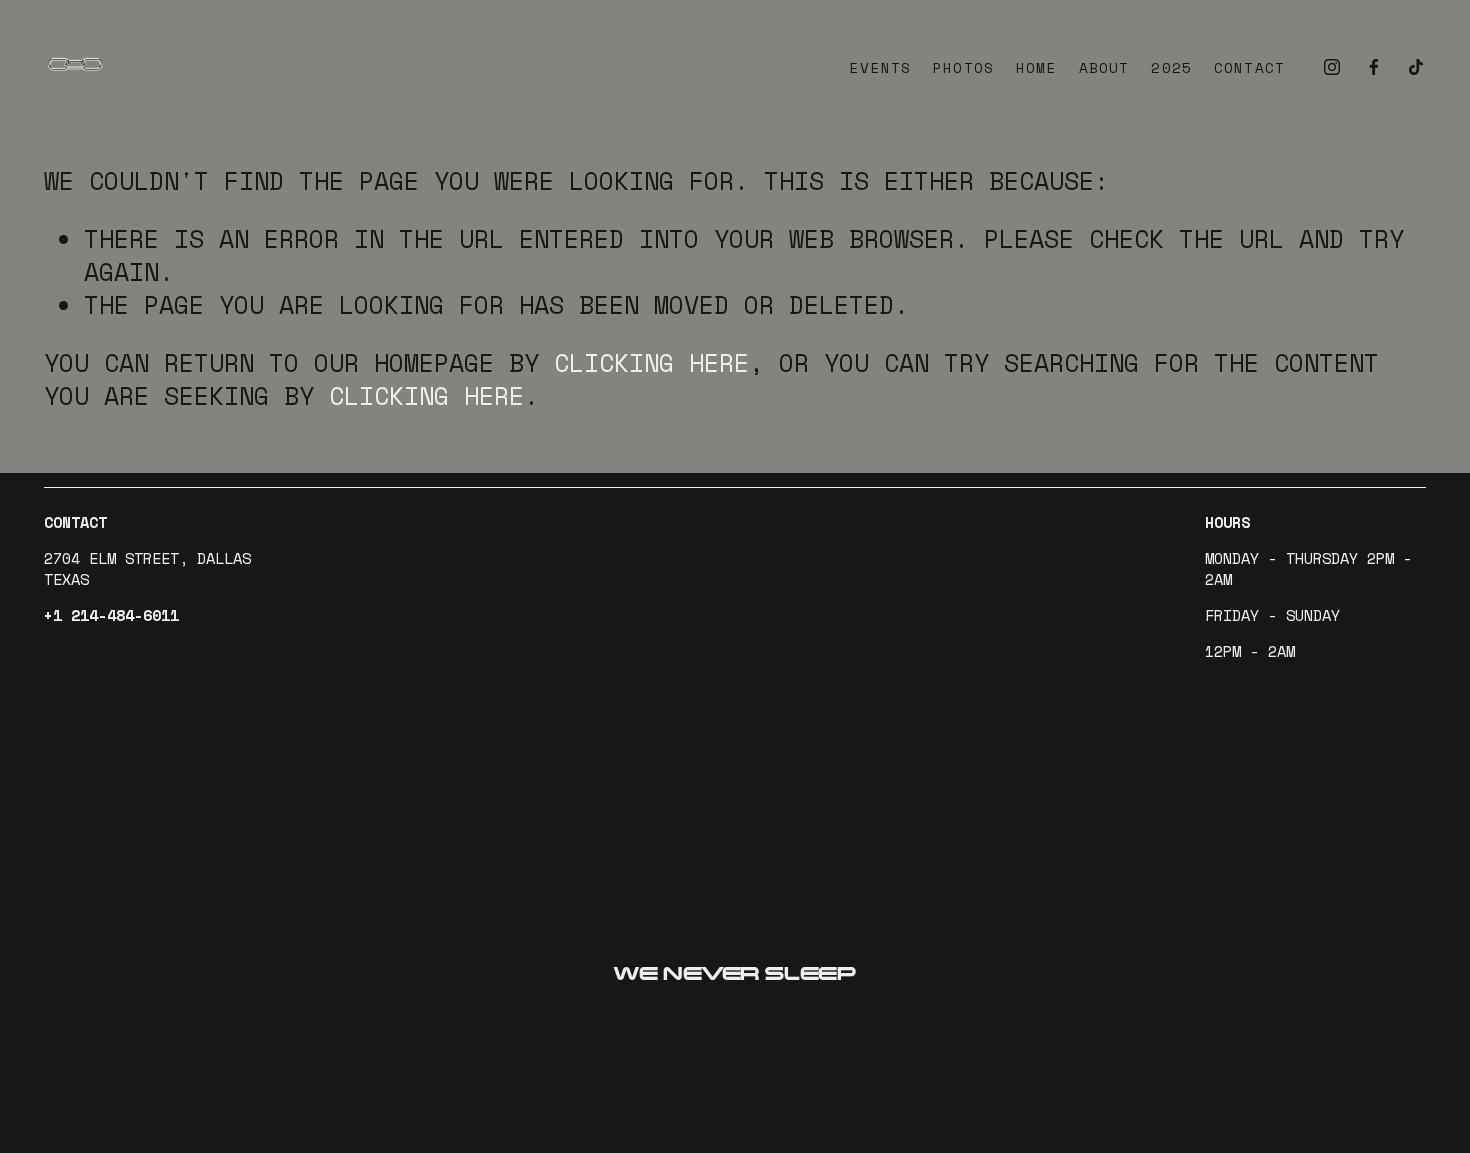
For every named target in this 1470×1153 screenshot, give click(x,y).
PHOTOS (963, 68)
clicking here (651, 362)
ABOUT (1104, 68)
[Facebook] (1374, 66)
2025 (1171, 68)
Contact (1249, 68)
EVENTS (880, 68)
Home (1036, 68)
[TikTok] (1416, 66)
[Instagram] (1332, 66)
